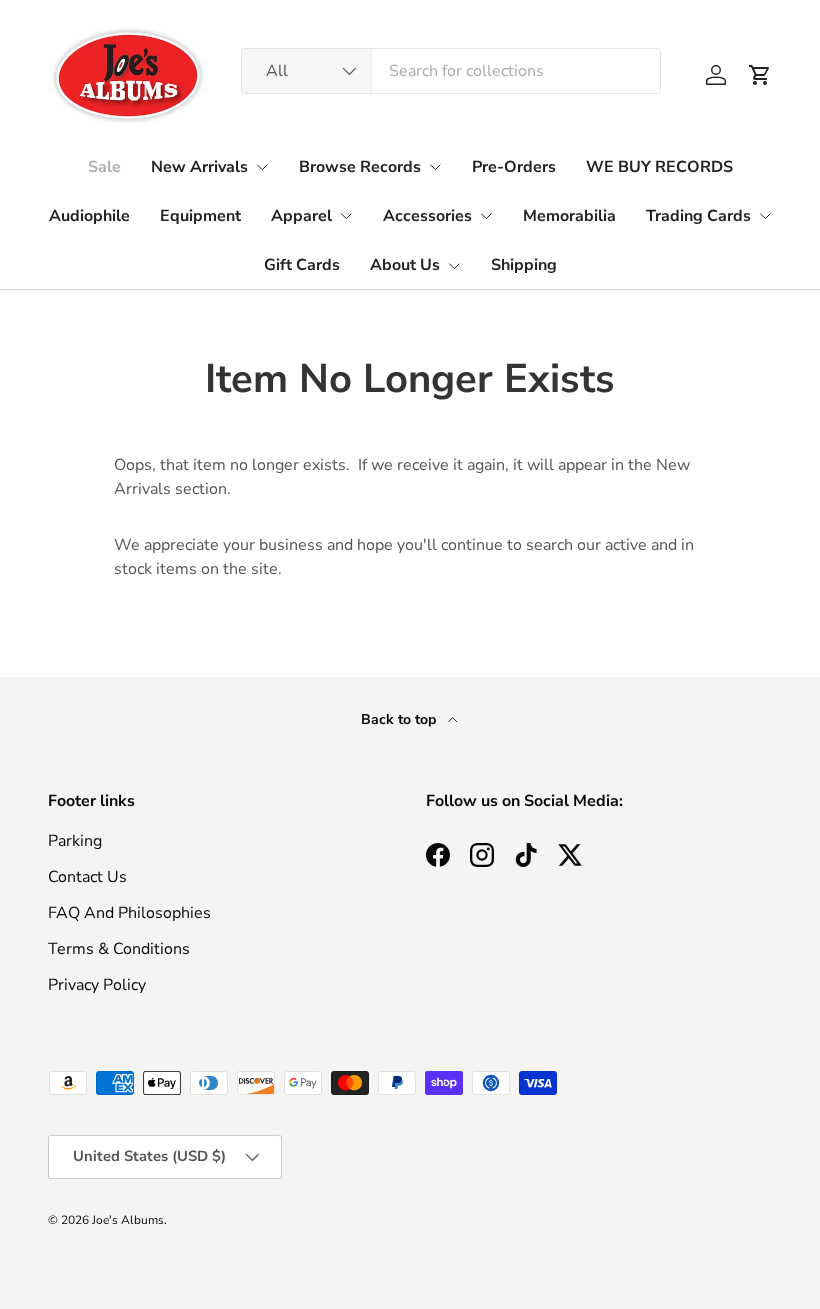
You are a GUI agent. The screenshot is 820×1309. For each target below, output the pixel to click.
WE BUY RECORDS (659, 167)
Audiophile (89, 216)
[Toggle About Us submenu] (454, 266)
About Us (405, 265)
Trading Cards (698, 216)
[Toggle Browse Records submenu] (435, 167)
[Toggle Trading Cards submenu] (765, 216)
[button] (760, 75)
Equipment (200, 216)
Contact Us (87, 877)
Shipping (524, 265)
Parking (75, 841)
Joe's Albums (128, 1220)
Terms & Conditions (119, 949)
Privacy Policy (97, 985)
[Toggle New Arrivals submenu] (262, 167)
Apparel (301, 216)
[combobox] (451, 71)
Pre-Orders (514, 167)
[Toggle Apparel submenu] (346, 216)
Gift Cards (302, 265)
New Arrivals (199, 167)
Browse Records (360, 167)
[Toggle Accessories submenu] (486, 216)
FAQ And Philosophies (129, 913)
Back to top (400, 719)
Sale (104, 167)
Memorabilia (569, 216)
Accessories (427, 216)
